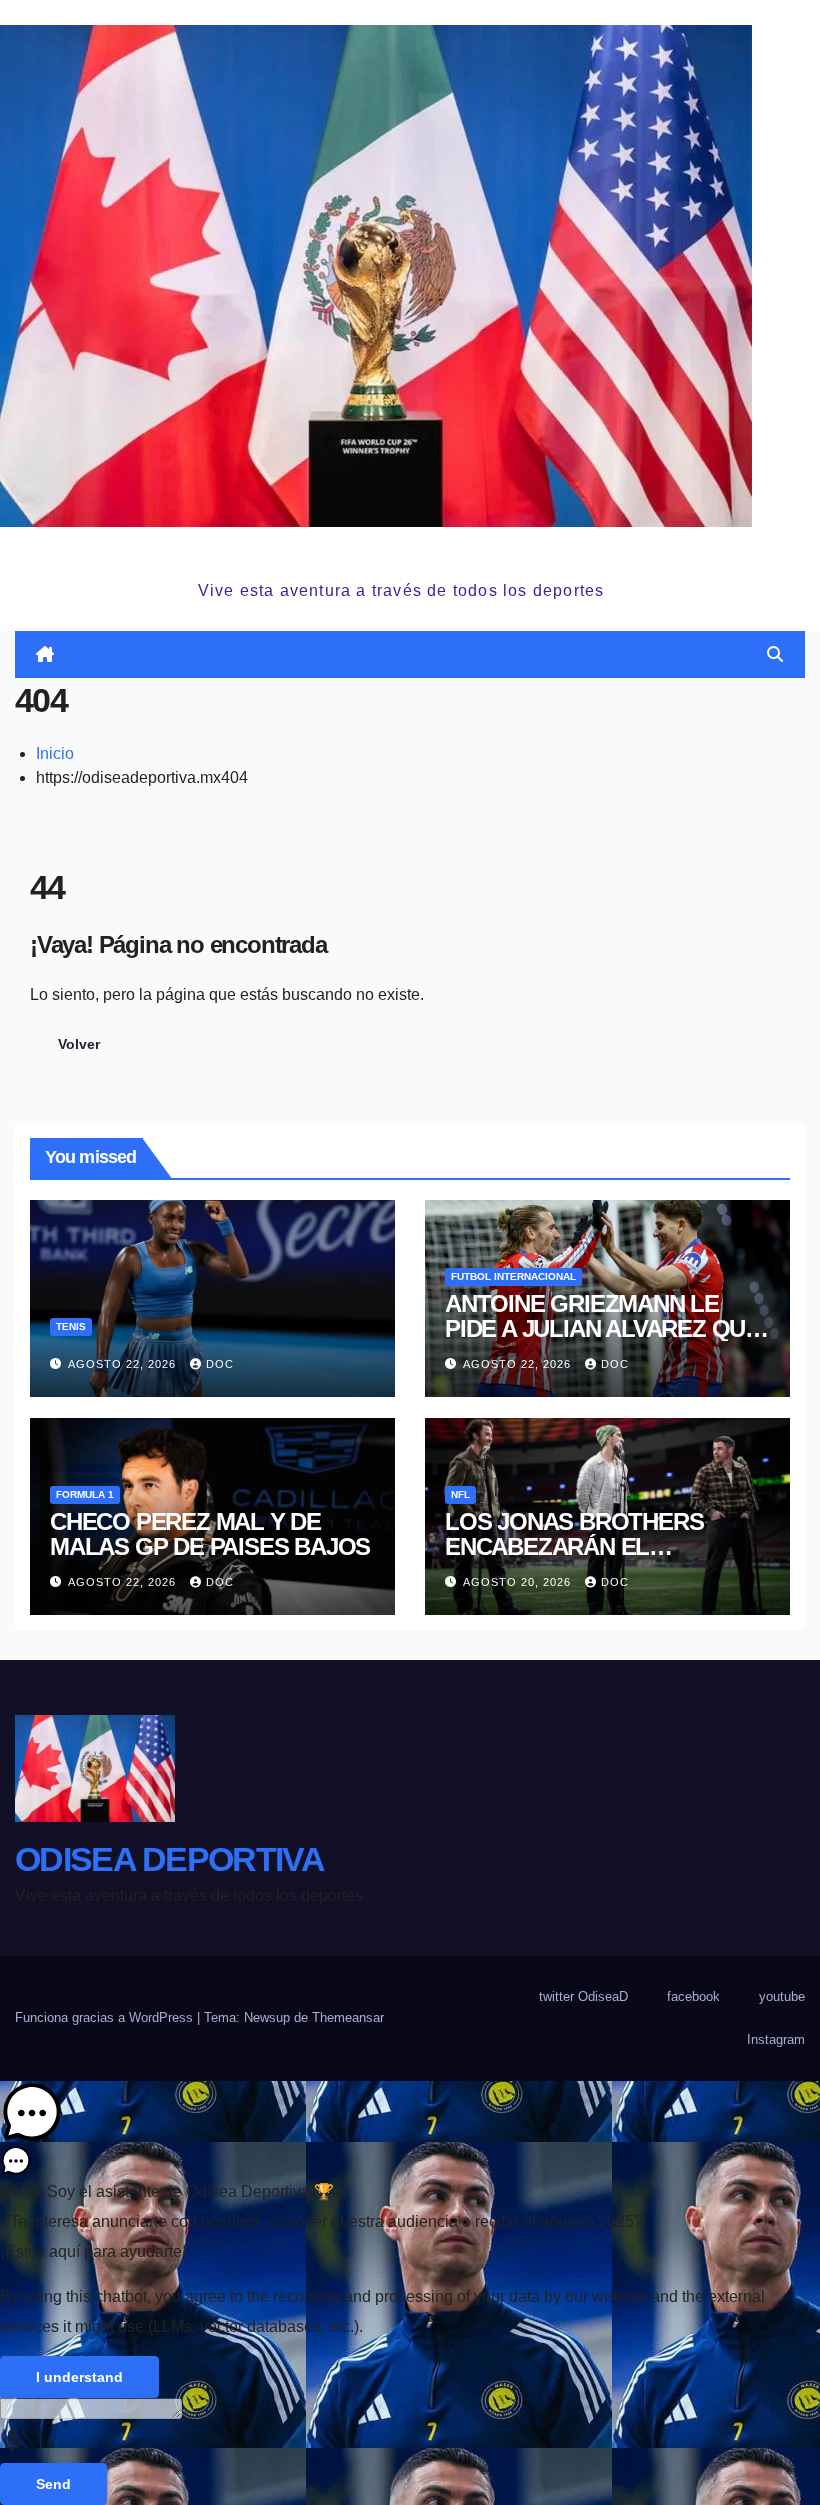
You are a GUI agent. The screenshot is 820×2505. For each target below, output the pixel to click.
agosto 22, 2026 (124, 1364)
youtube (782, 1996)
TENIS (71, 1326)
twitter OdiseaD (583, 1996)
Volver (79, 1044)
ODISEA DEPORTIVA (401, 550)
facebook (693, 1996)
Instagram (776, 2039)
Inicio (55, 753)
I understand (79, 2377)
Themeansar (348, 2017)
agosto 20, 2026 (519, 1582)
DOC (220, 1364)
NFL (460, 1494)
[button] (775, 654)
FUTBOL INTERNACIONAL (513, 1276)
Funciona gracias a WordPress (106, 2017)
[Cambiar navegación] (414, 654)
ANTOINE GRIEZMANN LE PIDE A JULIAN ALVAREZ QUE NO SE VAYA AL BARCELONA (602, 1328)
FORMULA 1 (85, 1494)
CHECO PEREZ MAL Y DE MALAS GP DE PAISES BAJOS (210, 1534)
